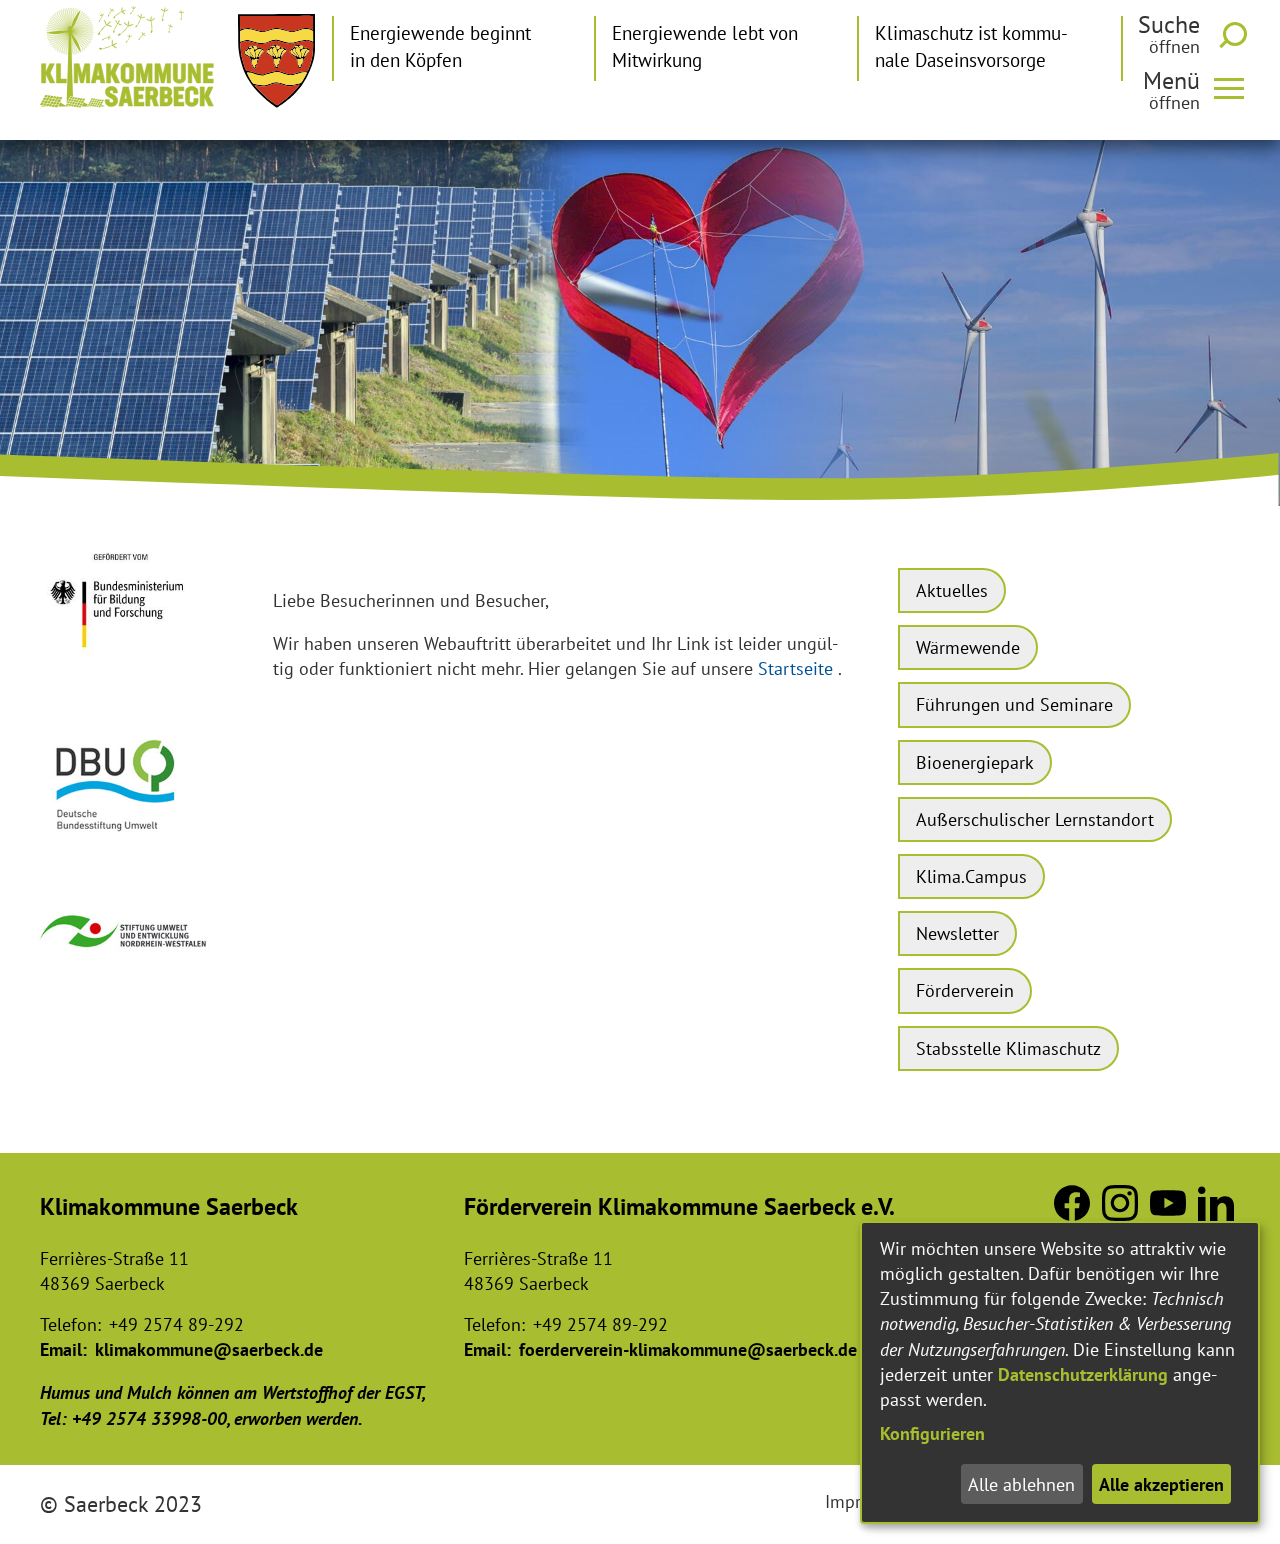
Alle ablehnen (1021, 1484)
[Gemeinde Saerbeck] (276, 61)
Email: (63, 1349)
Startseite (795, 668)
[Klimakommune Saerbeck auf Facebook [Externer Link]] (1072, 1214)
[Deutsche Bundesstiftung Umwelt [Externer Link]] (124, 840)
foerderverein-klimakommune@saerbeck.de (688, 1349)
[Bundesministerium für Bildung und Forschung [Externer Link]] (124, 662)
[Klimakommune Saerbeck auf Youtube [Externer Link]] (1168, 1214)
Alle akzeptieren (1161, 1484)
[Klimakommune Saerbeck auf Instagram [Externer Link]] (1120, 1214)
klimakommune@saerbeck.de (209, 1349)
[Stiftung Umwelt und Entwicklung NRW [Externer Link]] (124, 956)
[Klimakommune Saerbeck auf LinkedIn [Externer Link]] (1216, 1214)
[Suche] (1237, 35)
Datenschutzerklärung (1083, 1374)
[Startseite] (127, 57)
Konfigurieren (932, 1433)
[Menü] (1237, 87)
